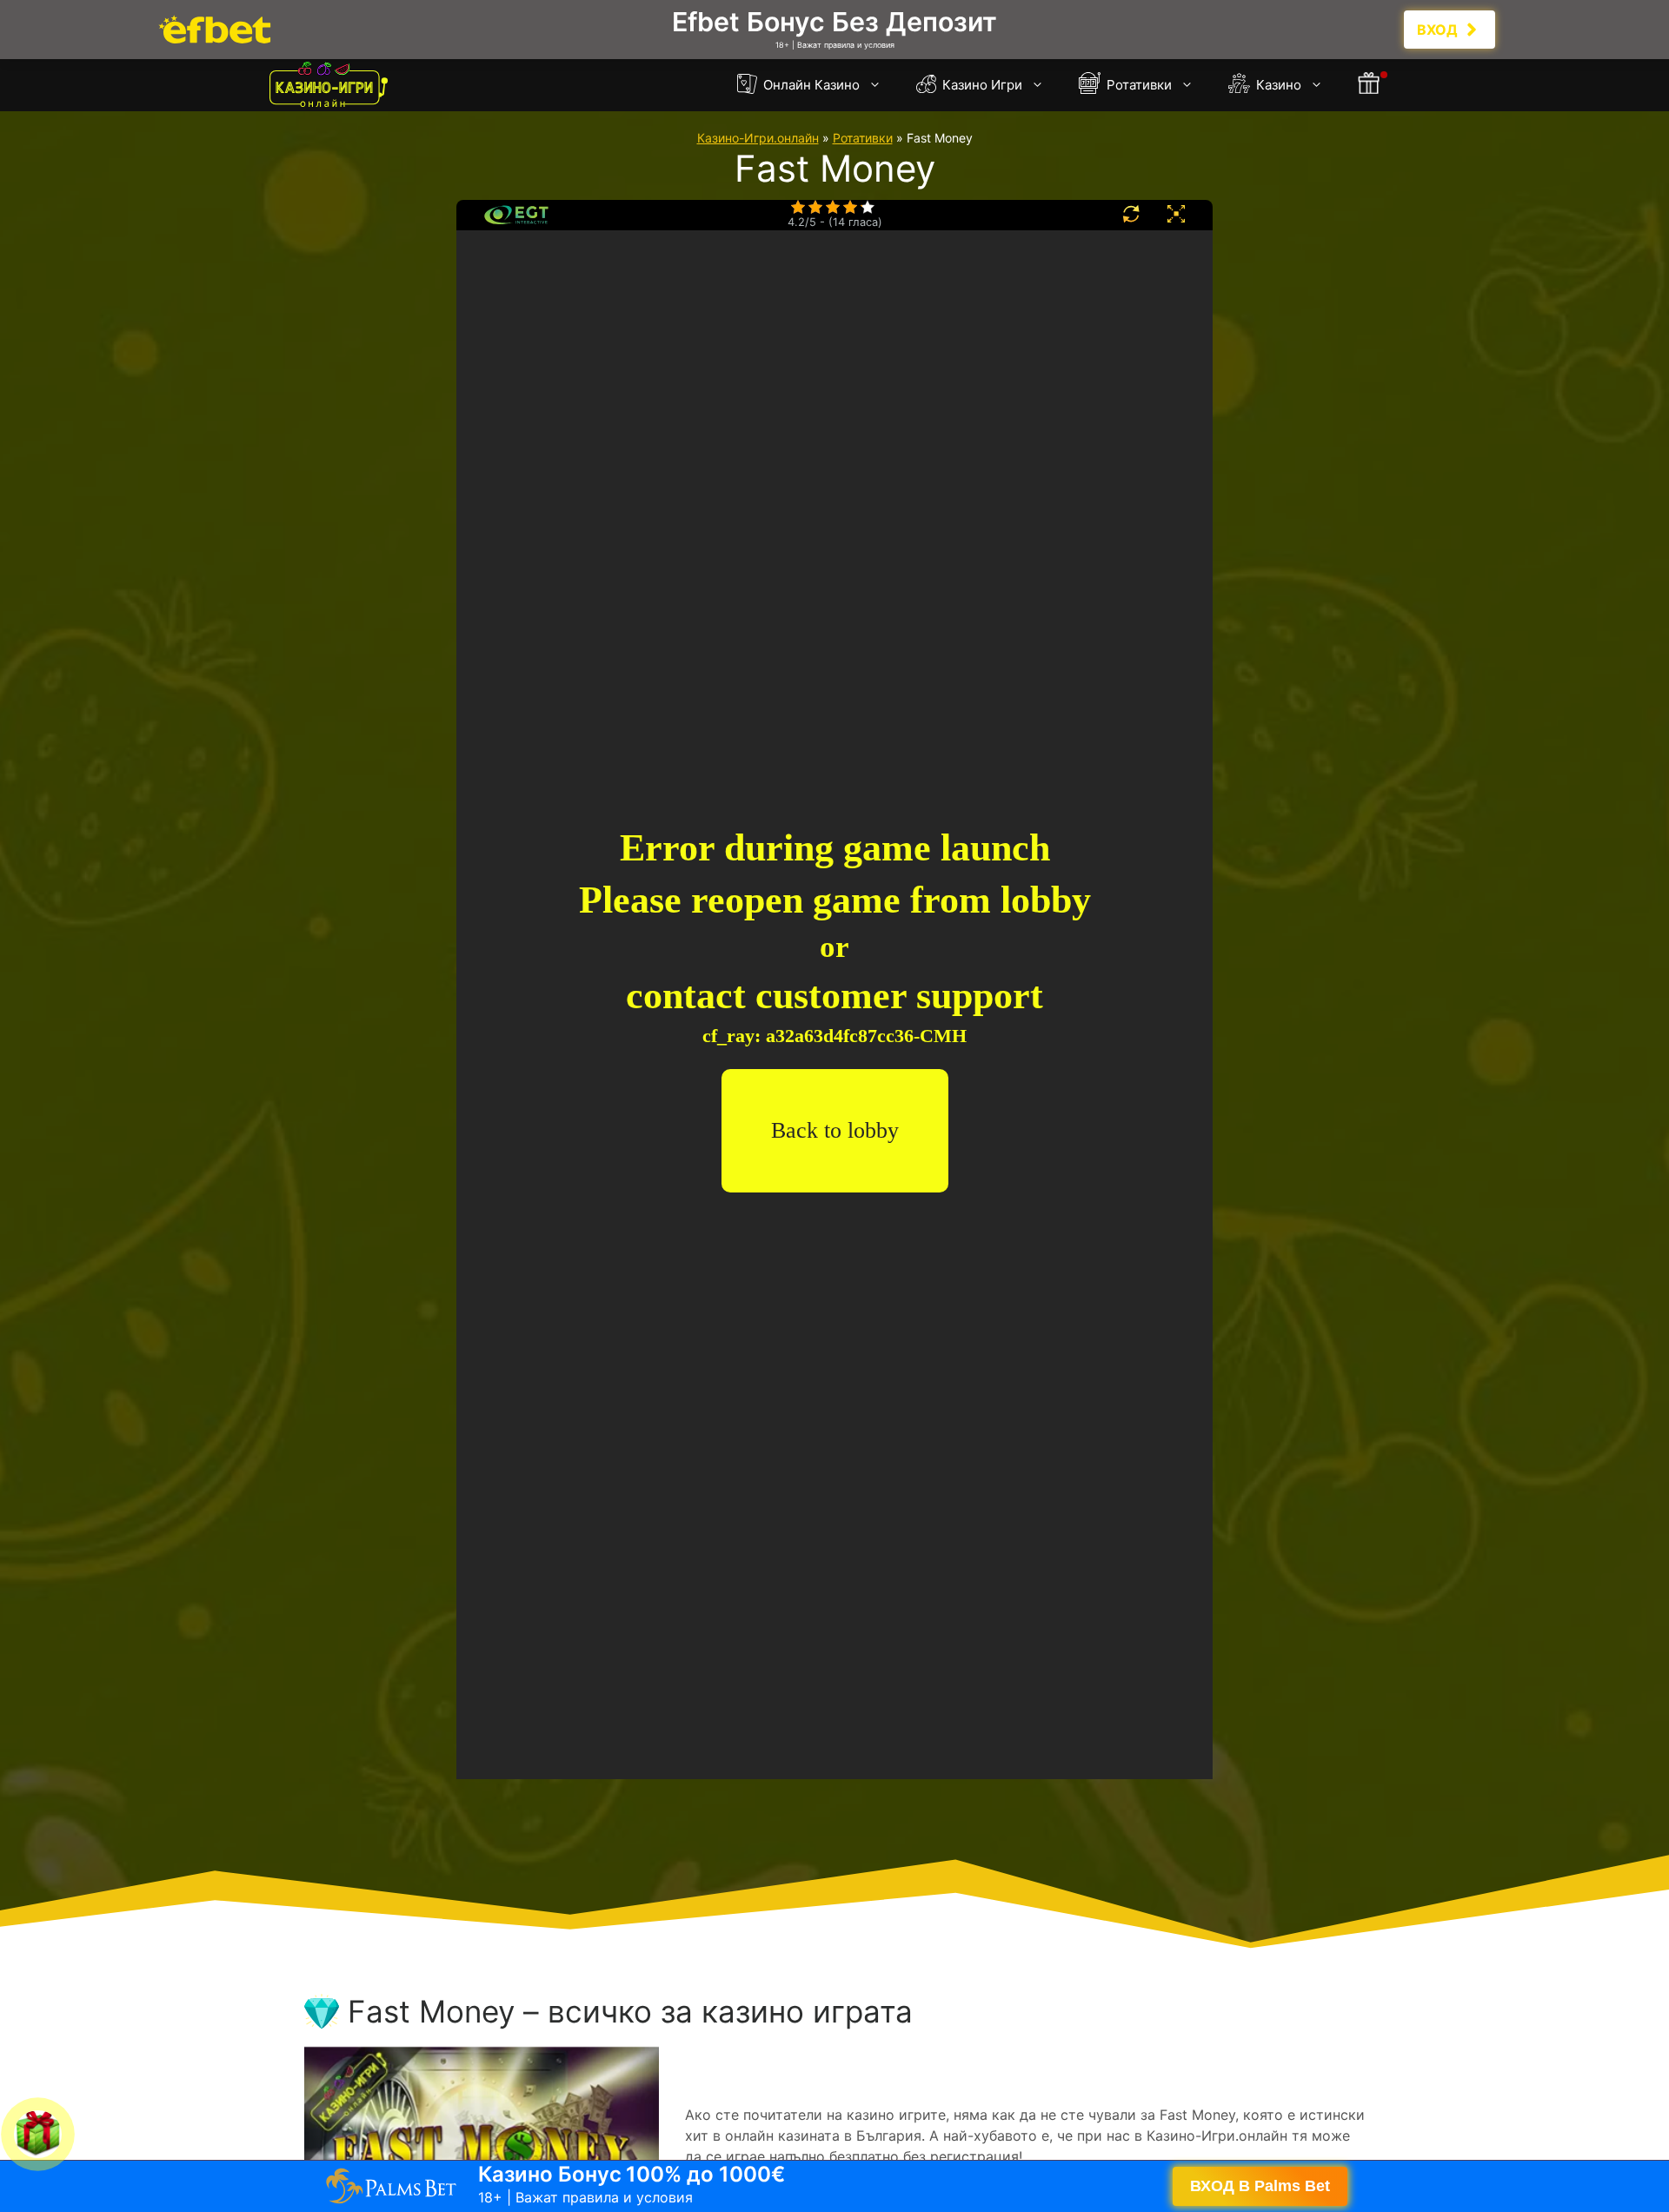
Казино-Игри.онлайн (758, 138)
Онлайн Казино (810, 85)
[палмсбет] (834, 30)
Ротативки (1137, 85)
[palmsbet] (834, 2186)
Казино (1277, 85)
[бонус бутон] (1370, 85)
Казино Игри (981, 85)
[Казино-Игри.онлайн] (329, 85)
